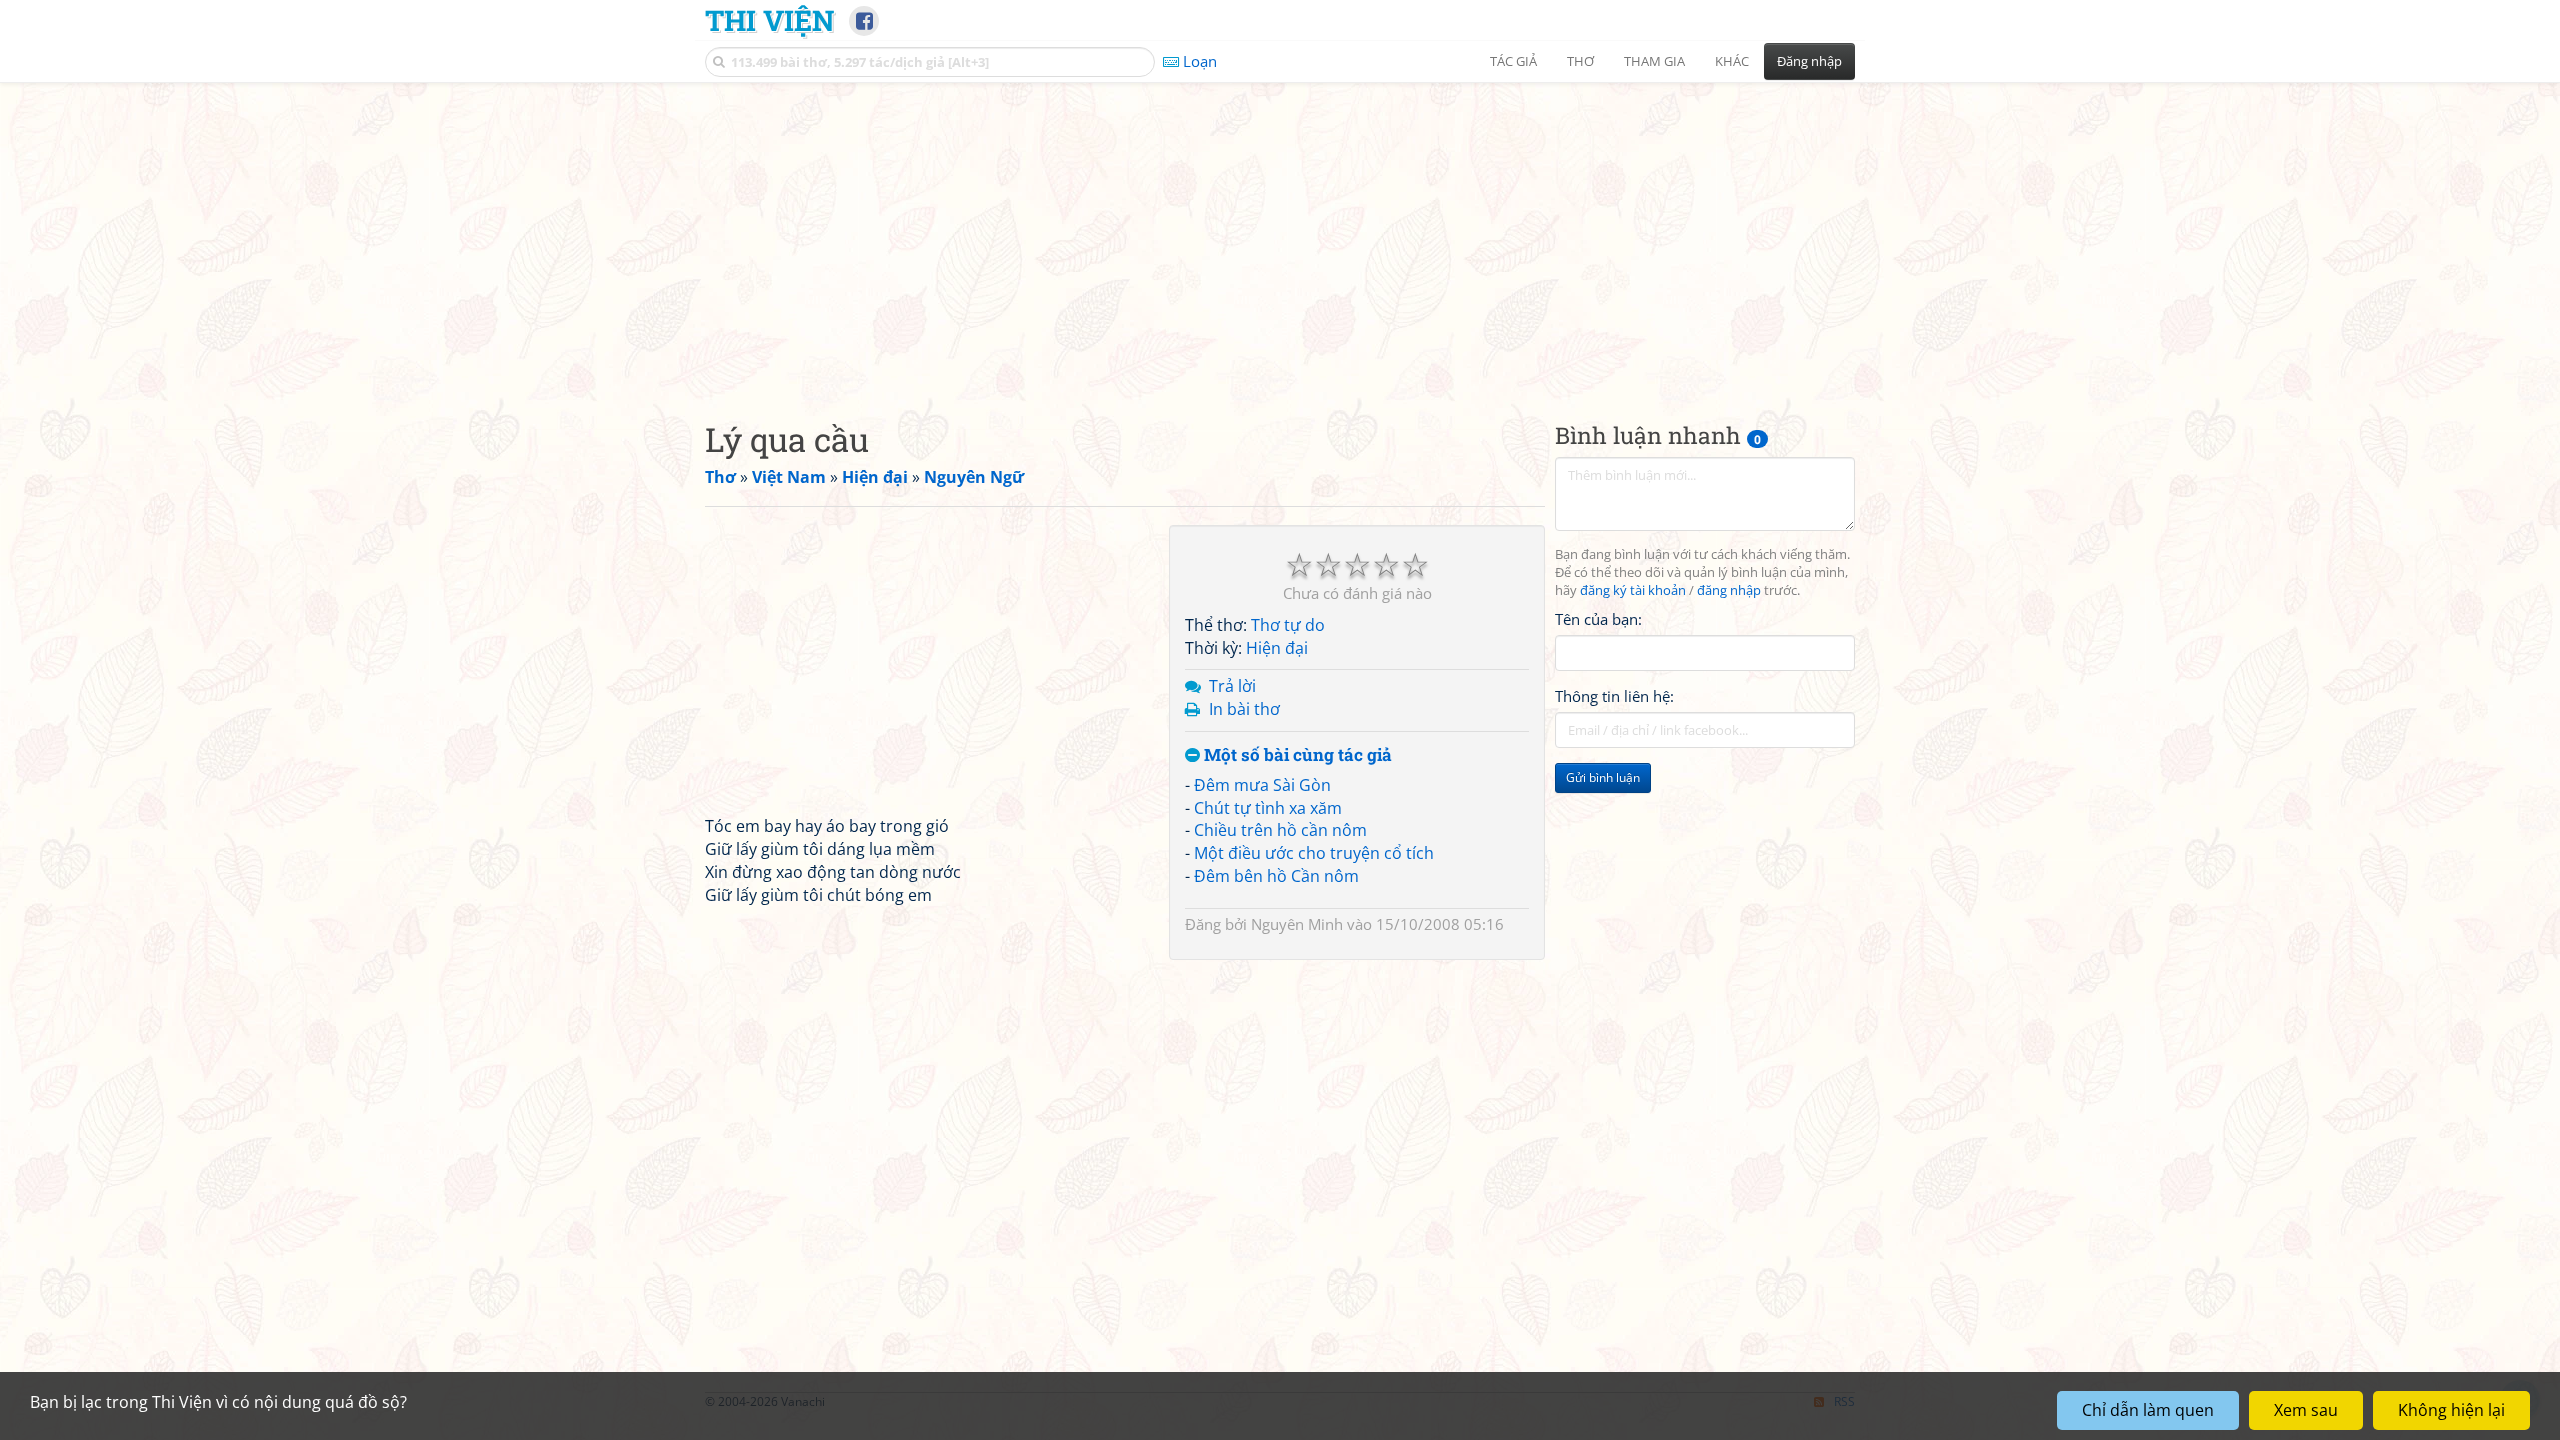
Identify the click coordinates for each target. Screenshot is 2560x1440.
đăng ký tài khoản (1633, 590)
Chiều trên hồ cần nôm (1280, 830)
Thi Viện (769, 20)
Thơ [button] (1580, 61)
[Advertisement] (1280, 235)
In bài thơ (1244, 709)
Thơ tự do (1288, 625)
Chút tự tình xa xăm (1268, 808)
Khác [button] (1732, 61)
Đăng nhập (1809, 61)
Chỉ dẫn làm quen (2148, 1410)
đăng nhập (1729, 590)
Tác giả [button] (1513, 61)
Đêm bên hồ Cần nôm (1276, 876)
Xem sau (2306, 1410)
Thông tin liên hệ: (1614, 696)
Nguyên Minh (1297, 924)
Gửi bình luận (1603, 777)
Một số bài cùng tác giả (1296, 755)
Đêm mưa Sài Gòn (1262, 785)
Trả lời (1232, 686)
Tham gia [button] (1654, 61)
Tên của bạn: (1598, 619)
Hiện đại (1277, 648)
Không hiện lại (2451, 1410)
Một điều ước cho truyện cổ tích (1314, 853)
